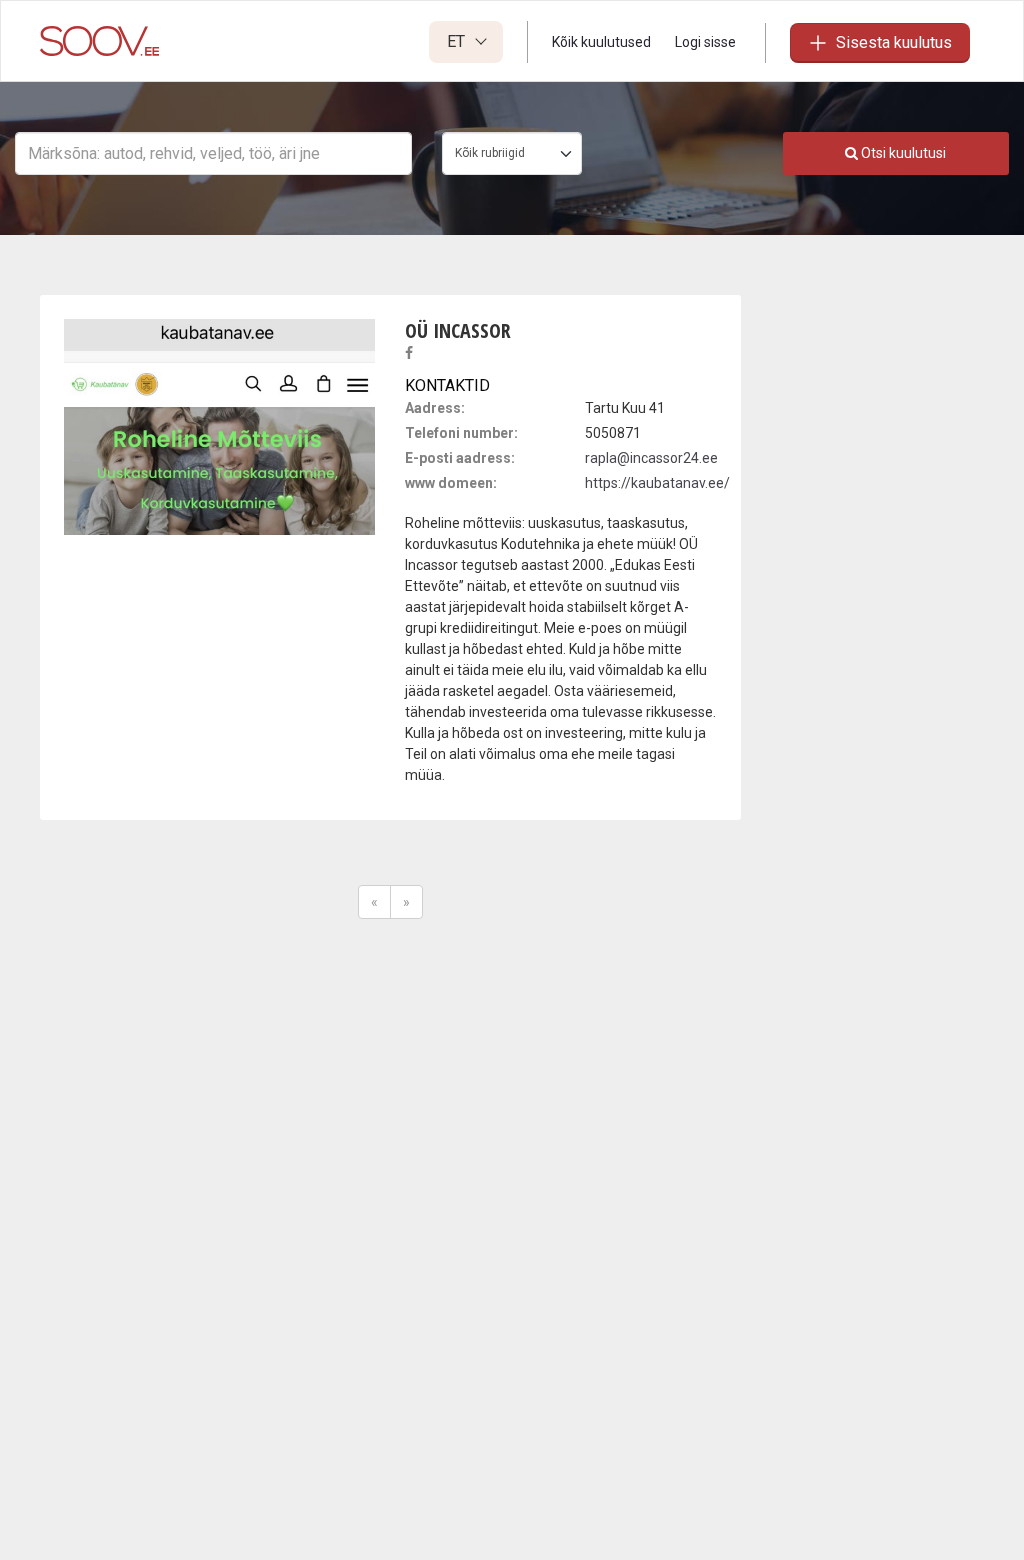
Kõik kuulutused (601, 42)
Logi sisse (705, 42)
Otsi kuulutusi (902, 153)
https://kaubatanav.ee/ (657, 483)
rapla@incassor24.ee (651, 458)
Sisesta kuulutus (894, 42)
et (458, 41)
